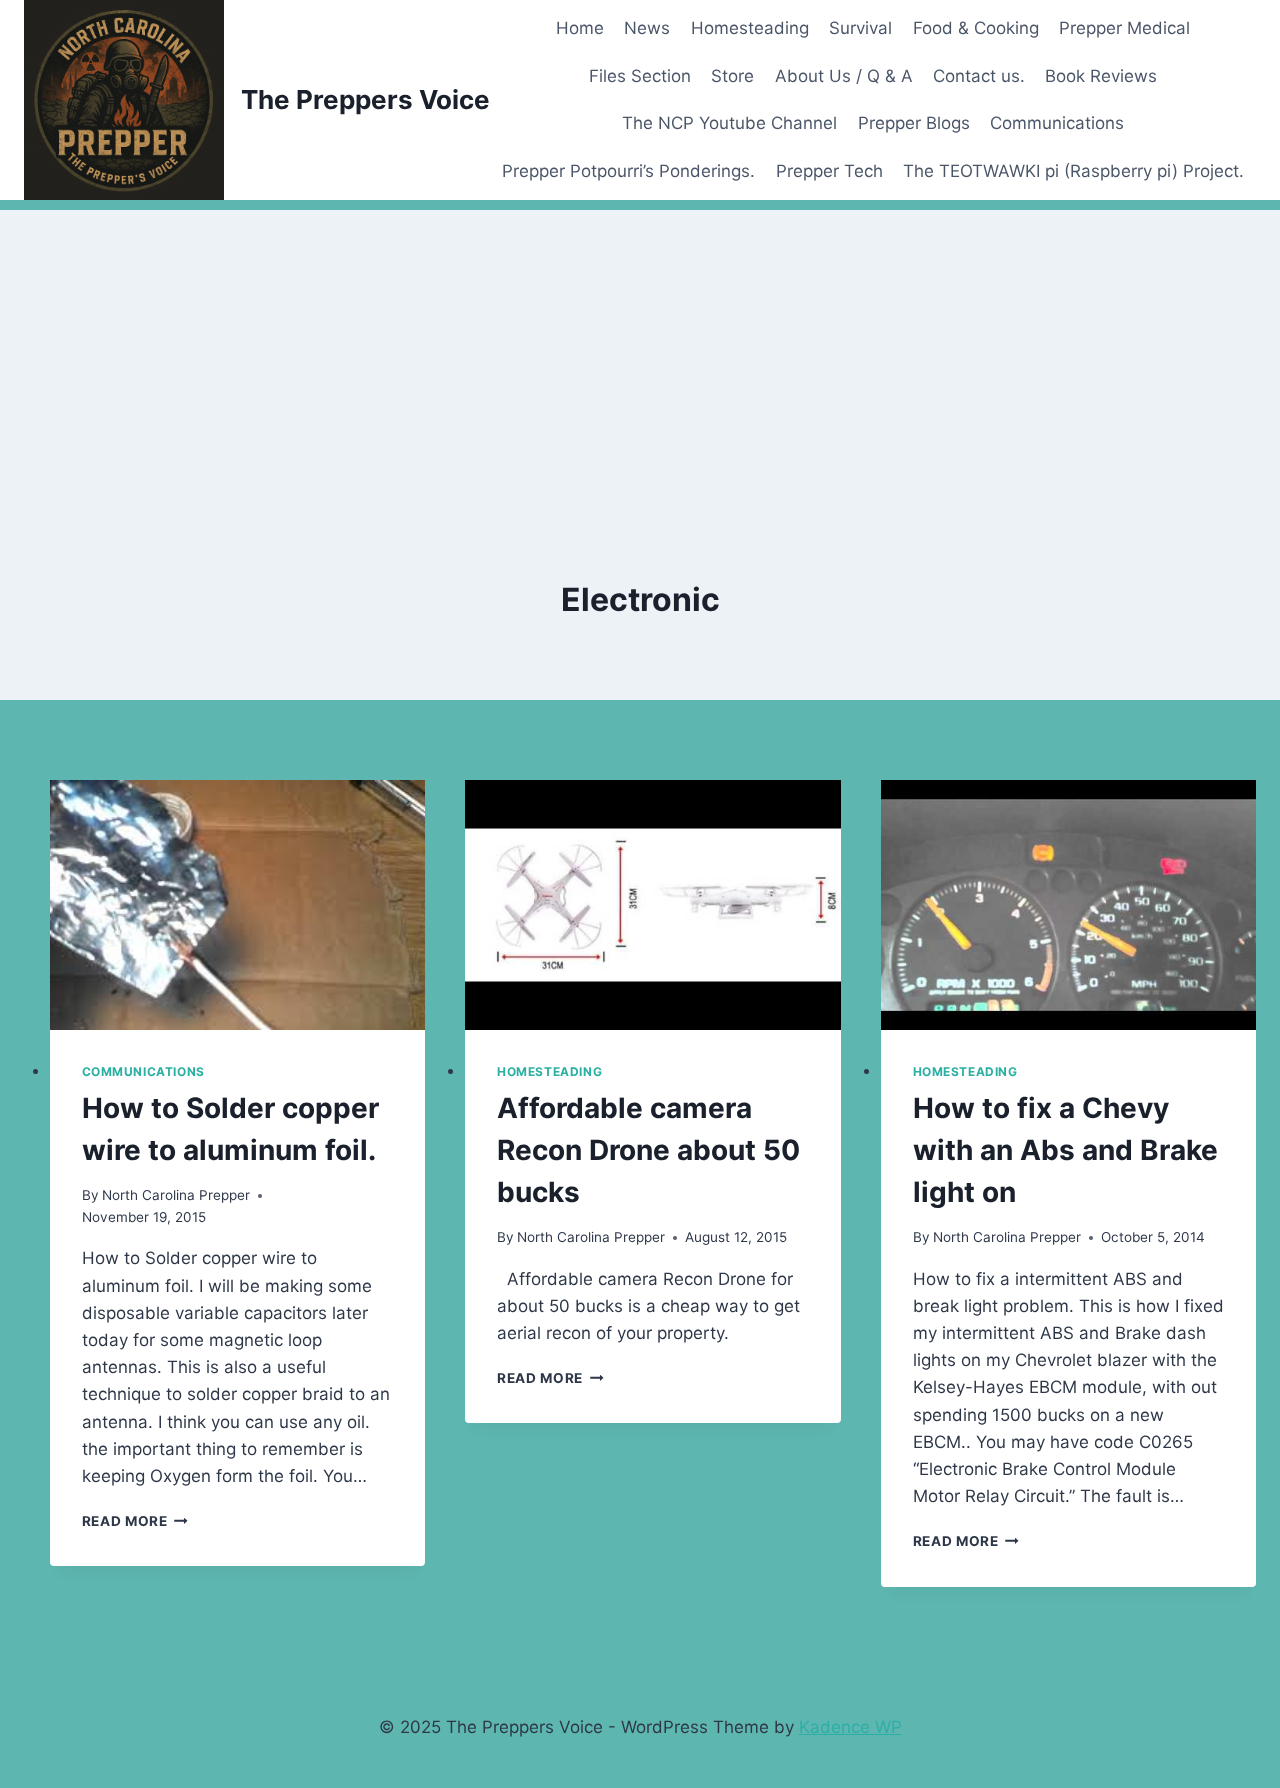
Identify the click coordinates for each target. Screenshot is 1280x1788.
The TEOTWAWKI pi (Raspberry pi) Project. (1073, 171)
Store (732, 76)
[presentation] (238, 905)
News (647, 28)
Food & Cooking (976, 28)
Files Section (640, 76)
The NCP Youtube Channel (729, 123)
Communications (1057, 123)
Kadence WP (850, 1727)
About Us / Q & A (844, 76)
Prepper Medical (1124, 28)
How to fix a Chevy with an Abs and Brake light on (1065, 1150)
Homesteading (750, 28)
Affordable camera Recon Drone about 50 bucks (648, 1150)
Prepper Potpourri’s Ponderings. (628, 171)
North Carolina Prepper (176, 1195)
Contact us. (979, 76)
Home (580, 28)
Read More (135, 1521)
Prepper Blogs (914, 123)
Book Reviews (1101, 76)
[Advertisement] (640, 350)
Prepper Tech (829, 171)
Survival (860, 28)
